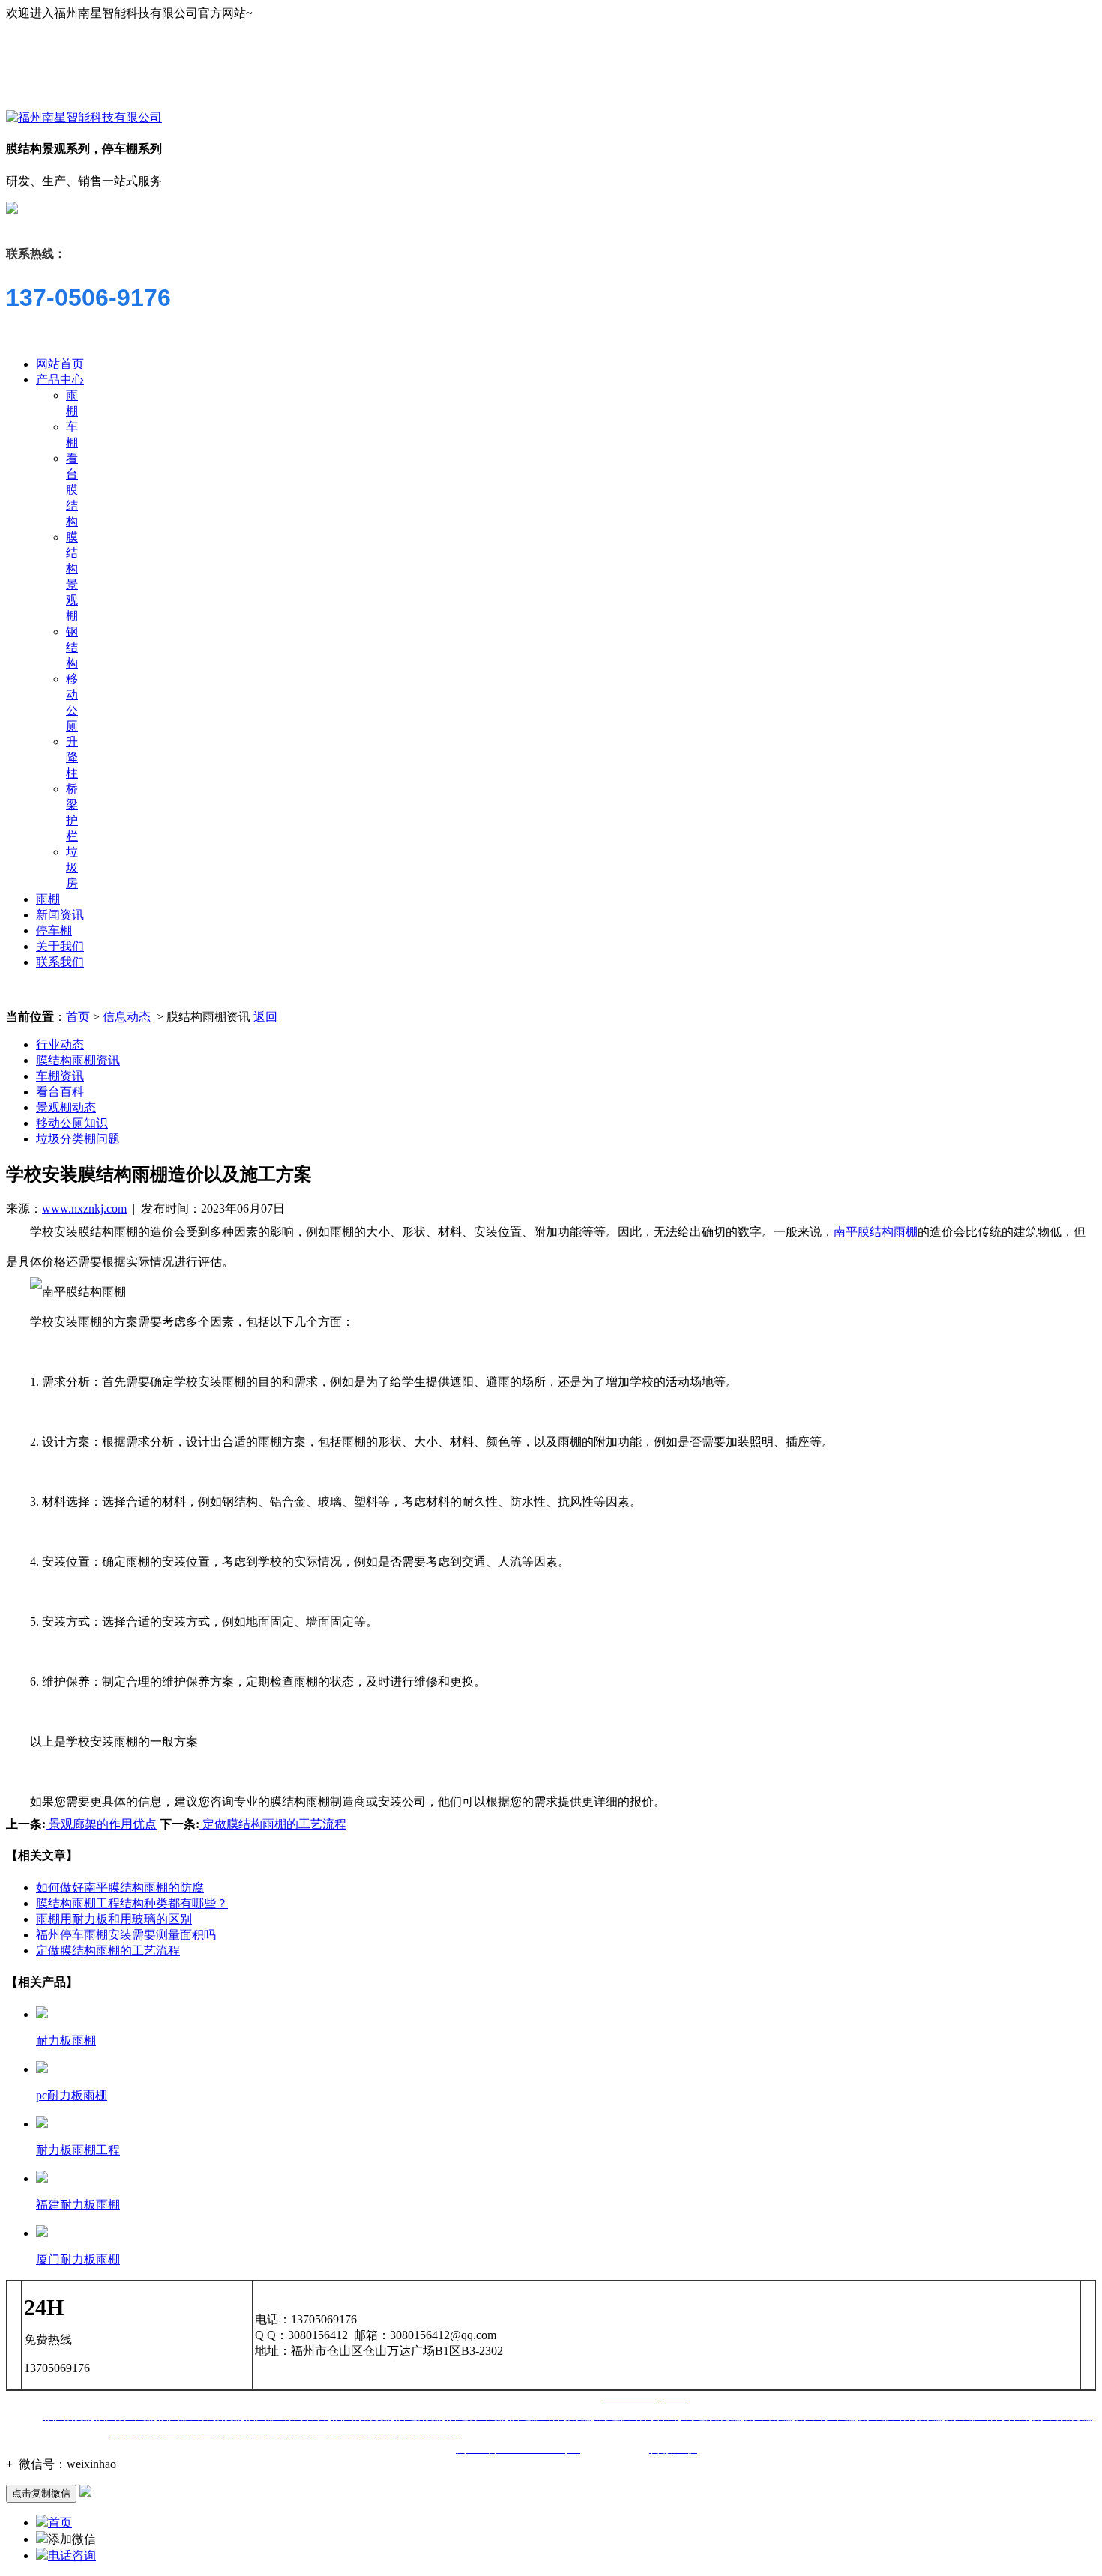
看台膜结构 (72, 490)
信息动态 (127, 1017)
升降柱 (72, 757)
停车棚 (54, 930)
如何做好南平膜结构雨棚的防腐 (120, 1888)
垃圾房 (72, 868)
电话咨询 (72, 2555)
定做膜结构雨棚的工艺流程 (273, 1824)
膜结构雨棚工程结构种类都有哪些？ (132, 1903)
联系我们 (60, 962)
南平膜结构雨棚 (876, 1232)
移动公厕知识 (72, 1123)
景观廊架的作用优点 (101, 1824)
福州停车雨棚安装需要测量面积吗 (126, 1935)
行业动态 (60, 1044)
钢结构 (72, 647)
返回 (265, 1017)
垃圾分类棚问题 (78, 1139)
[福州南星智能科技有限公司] (84, 117)
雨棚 (48, 899)
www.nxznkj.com (84, 1209)
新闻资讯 (60, 915)
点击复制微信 (41, 2493)
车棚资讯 (60, 1076)
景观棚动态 (66, 1107)
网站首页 (60, 364)
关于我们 (60, 946)
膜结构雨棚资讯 (78, 1060)
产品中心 (60, 380)
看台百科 (60, 1092)
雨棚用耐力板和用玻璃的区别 (114, 1919)
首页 (78, 1017)
